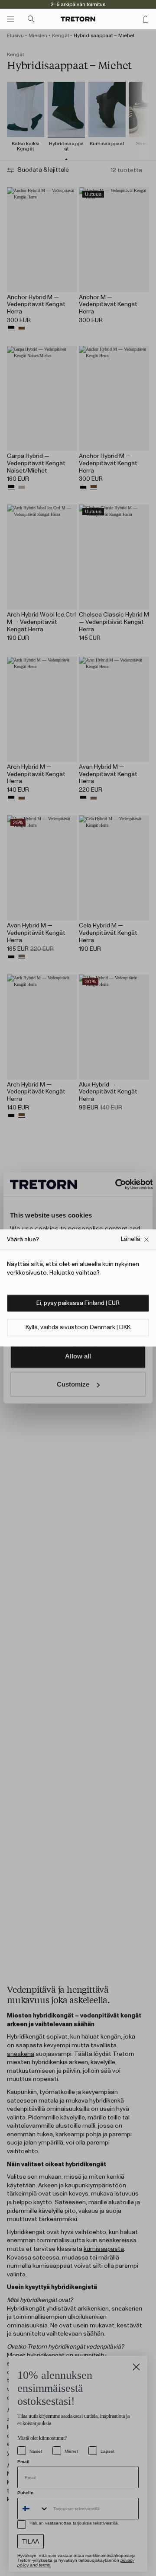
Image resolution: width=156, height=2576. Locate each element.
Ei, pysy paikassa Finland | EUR (78, 1304)
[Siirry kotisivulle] (78, 19)
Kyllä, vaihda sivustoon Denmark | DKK (78, 1328)
